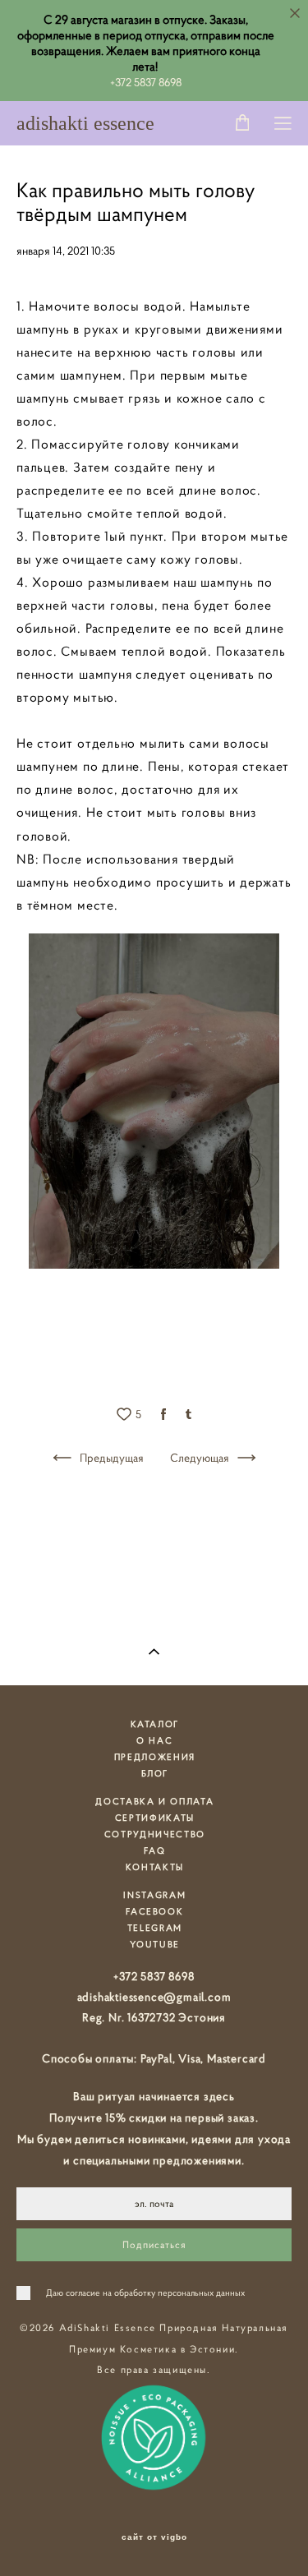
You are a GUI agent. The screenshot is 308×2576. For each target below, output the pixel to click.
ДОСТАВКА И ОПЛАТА (154, 1801)
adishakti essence (85, 123)
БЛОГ (155, 1773)
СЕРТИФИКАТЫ (155, 1818)
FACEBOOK (154, 1911)
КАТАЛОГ (155, 1724)
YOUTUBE (155, 1944)
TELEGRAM (155, 1928)
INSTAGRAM (154, 1895)
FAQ (154, 1850)
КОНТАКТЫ (155, 1867)
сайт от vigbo (154, 2537)
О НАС (154, 1740)
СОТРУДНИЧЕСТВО (155, 1834)
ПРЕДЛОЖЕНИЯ (155, 1757)
